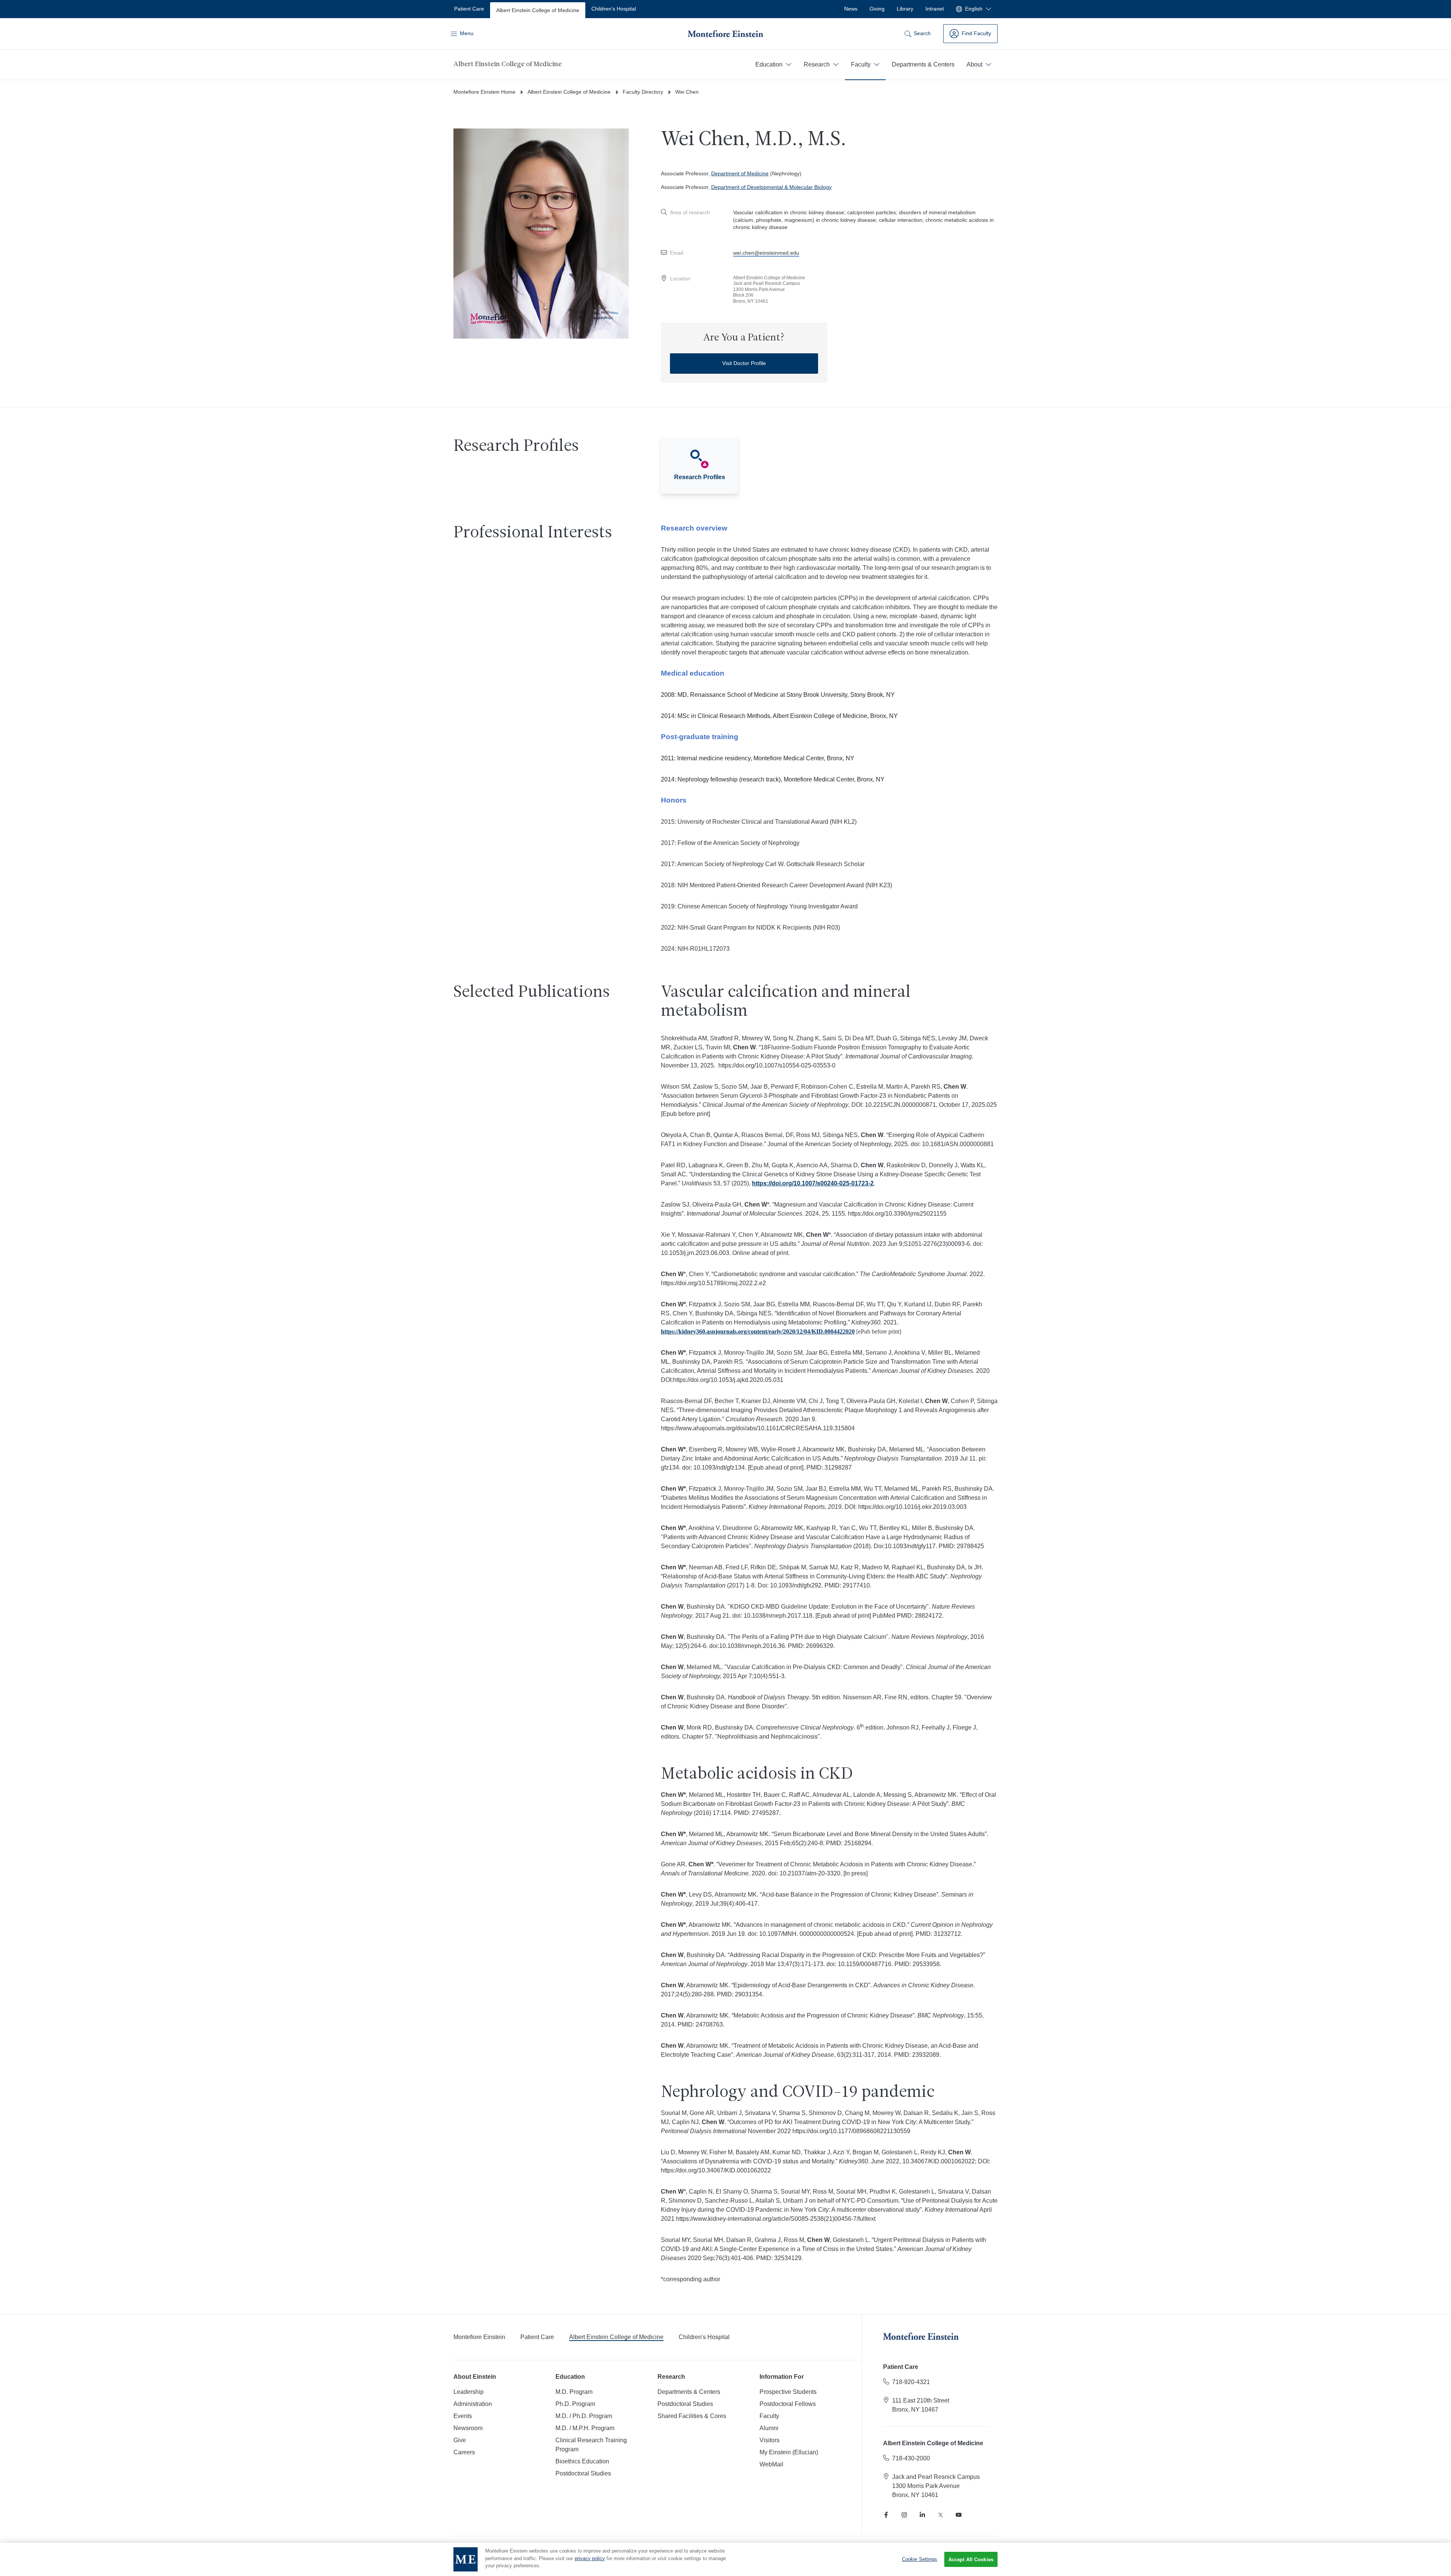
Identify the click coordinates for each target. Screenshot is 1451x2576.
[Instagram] (904, 2515)
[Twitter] (941, 2515)
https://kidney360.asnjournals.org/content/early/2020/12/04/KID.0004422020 (758, 1331)
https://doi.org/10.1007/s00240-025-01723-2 (813, 1183)
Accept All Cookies (971, 2560)
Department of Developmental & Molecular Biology (771, 187)
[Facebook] (886, 2515)
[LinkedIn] (922, 2515)
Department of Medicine (740, 173)
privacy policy (590, 2558)
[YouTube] (959, 2515)
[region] (725, 2559)
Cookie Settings (920, 2559)
